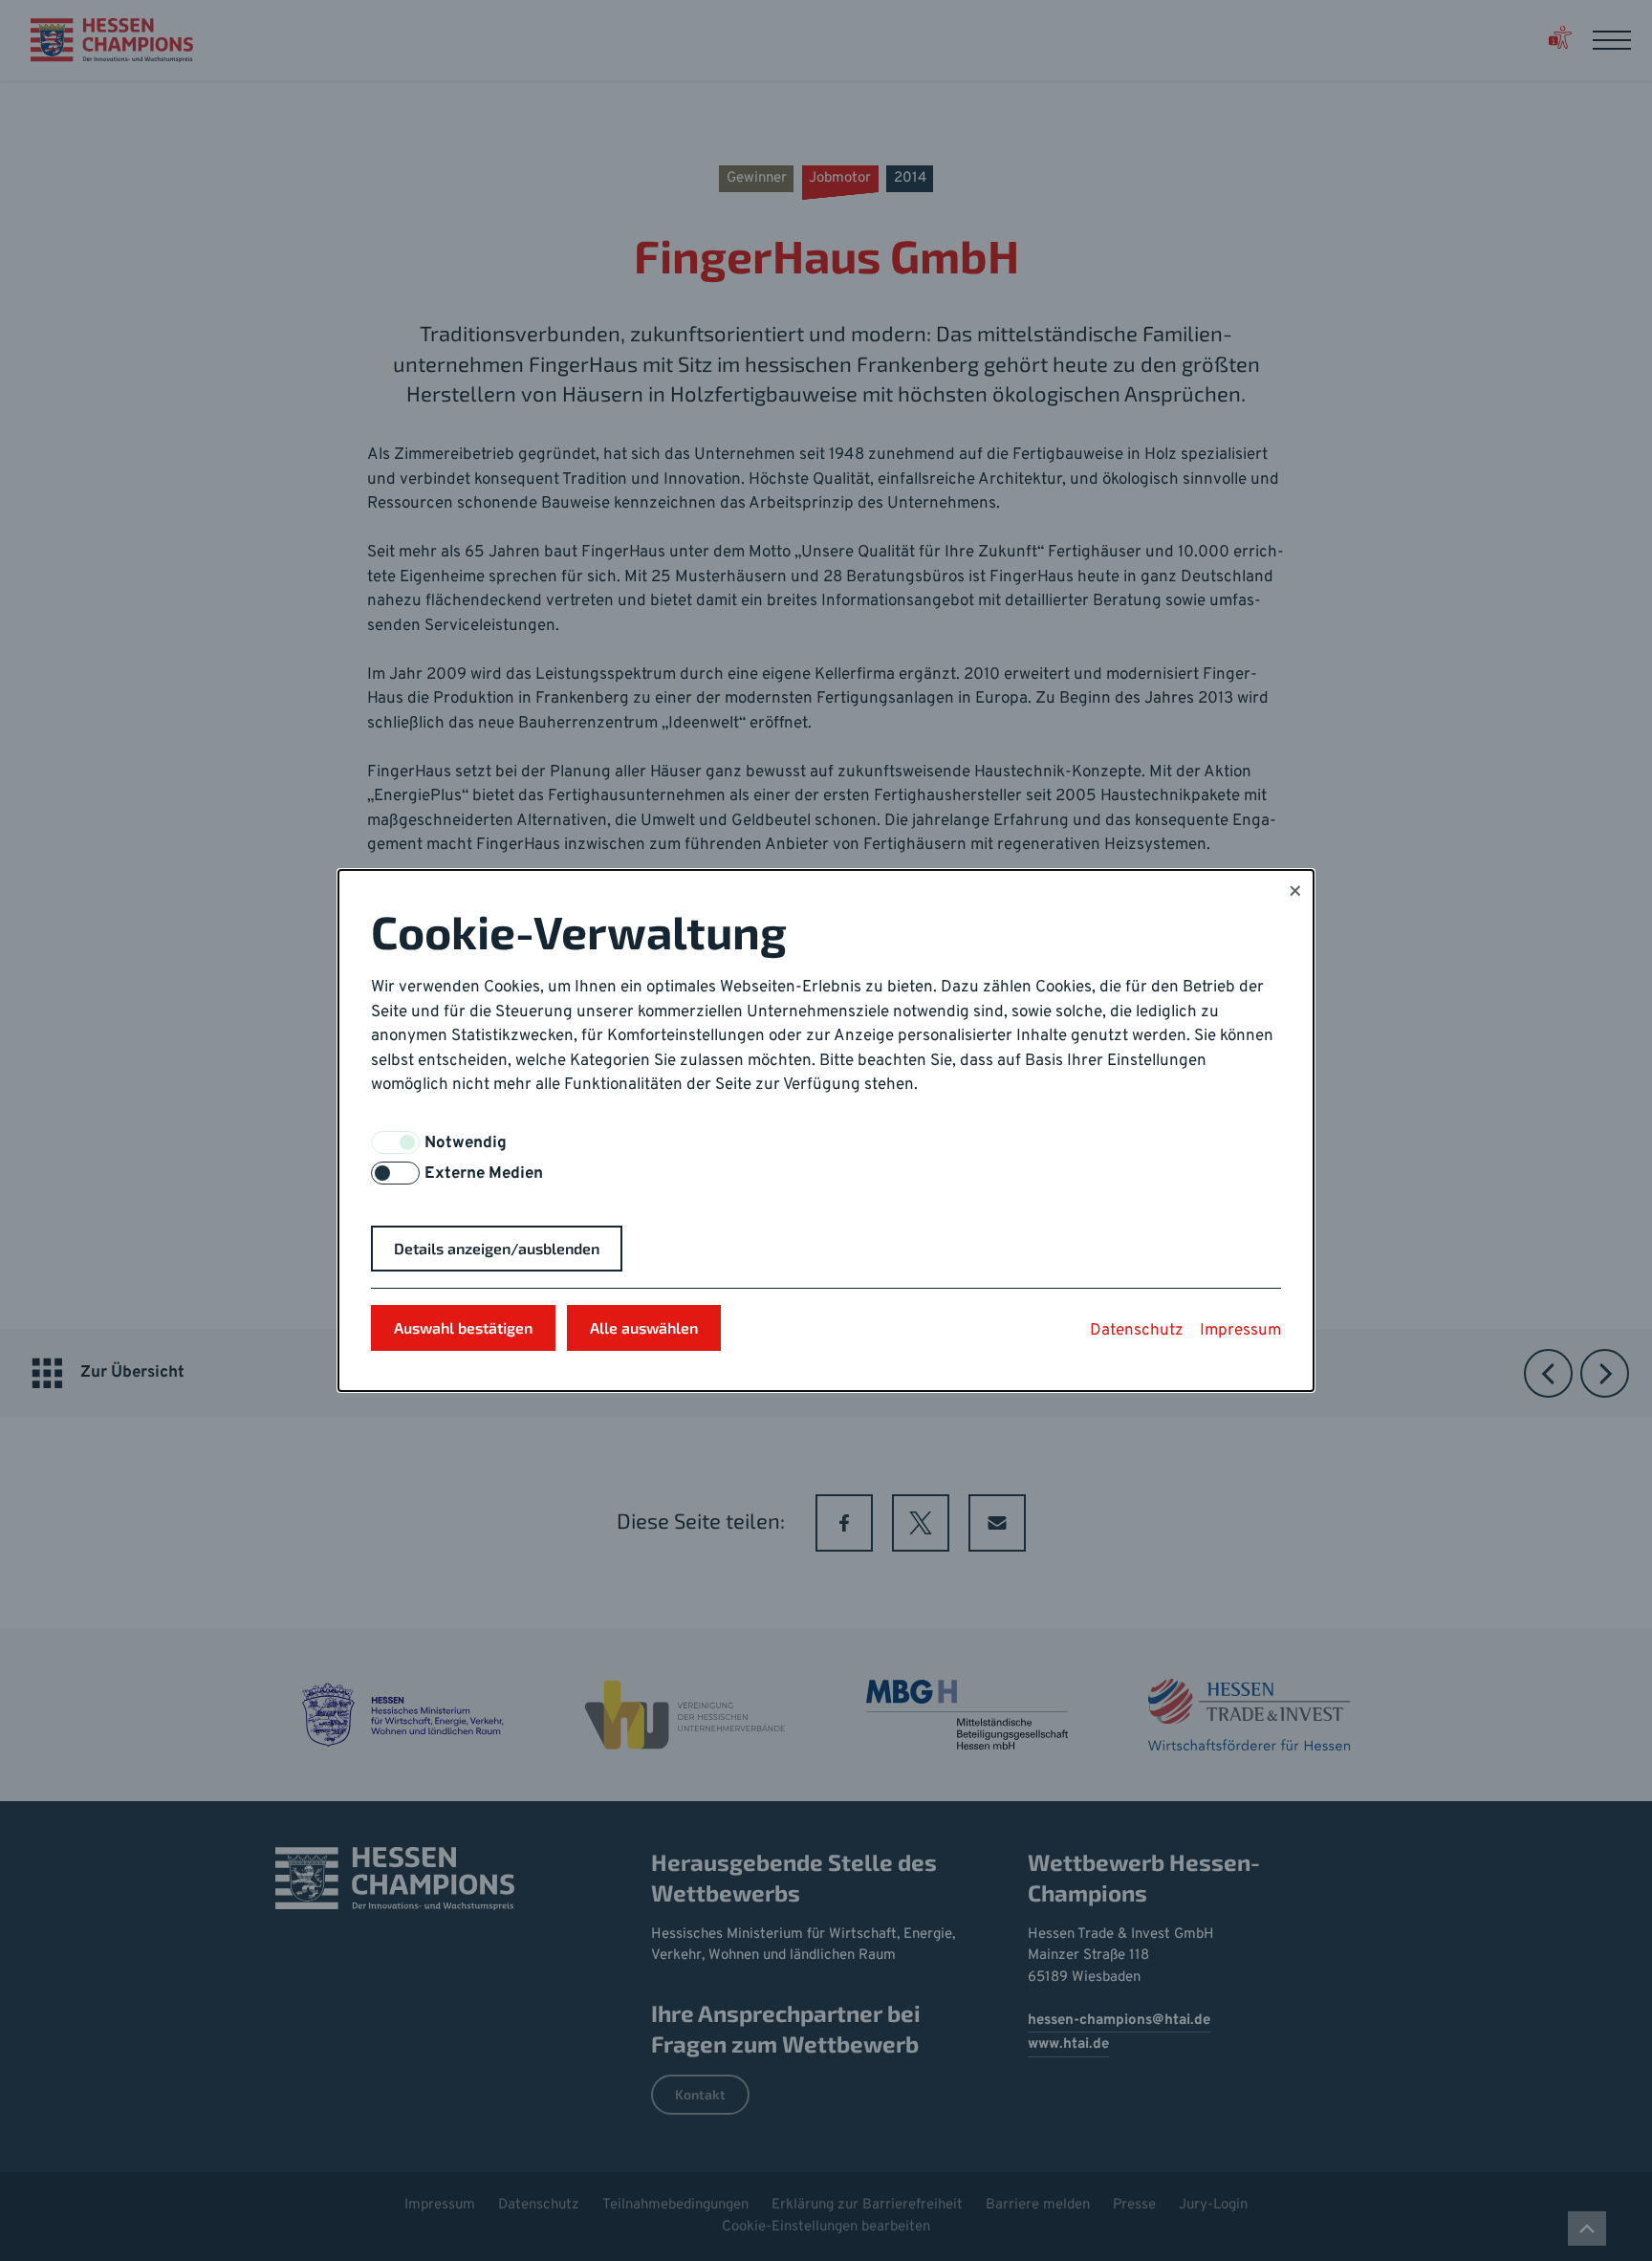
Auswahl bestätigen (463, 1327)
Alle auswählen (644, 1327)
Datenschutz (1137, 1331)
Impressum (1240, 1331)
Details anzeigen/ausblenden (497, 1248)
